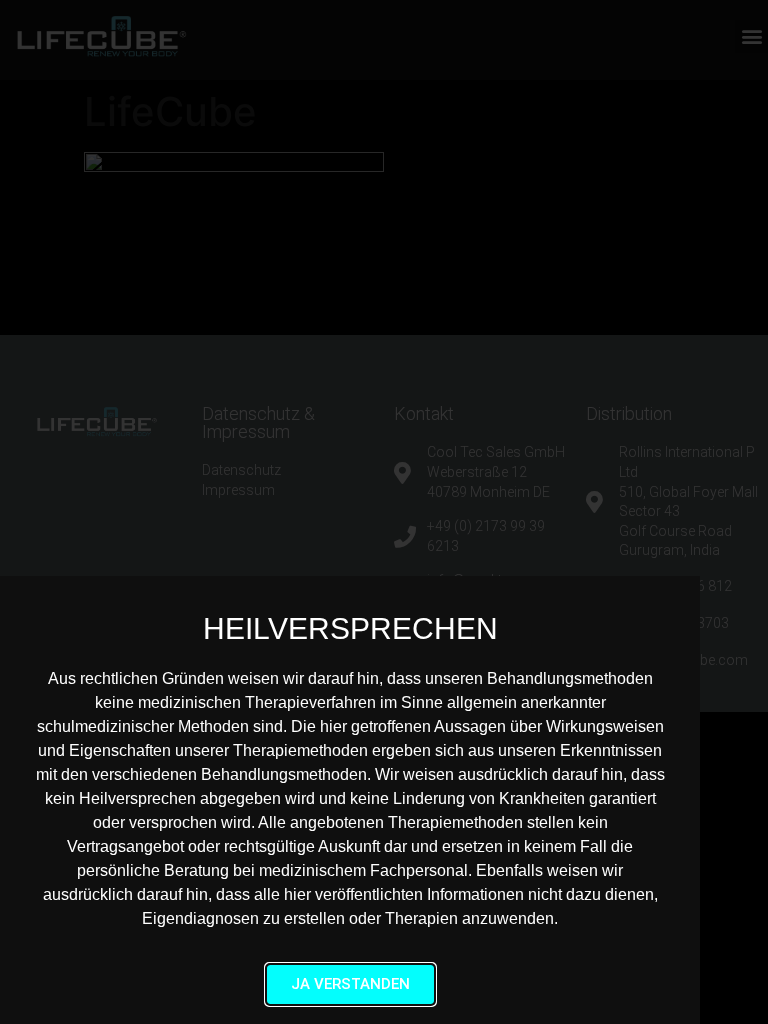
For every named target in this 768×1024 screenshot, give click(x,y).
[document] (384, 512)
